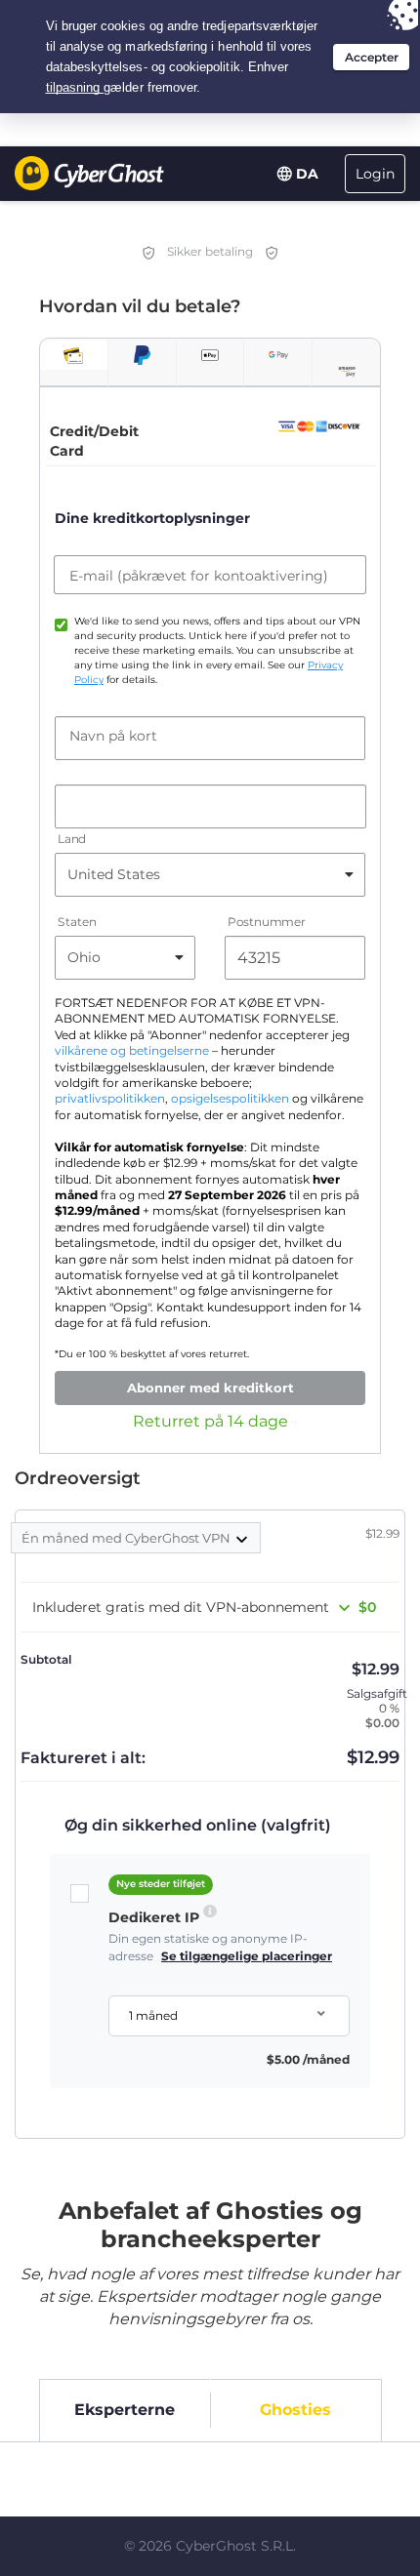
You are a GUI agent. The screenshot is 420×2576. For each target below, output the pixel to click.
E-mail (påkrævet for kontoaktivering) (199, 576)
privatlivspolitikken (110, 1099)
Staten (77, 922)
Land (72, 839)
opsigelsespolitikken (230, 1099)
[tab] (74, 355)
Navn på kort (113, 736)
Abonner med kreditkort (210, 1388)
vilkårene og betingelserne (132, 1051)
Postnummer (267, 922)
